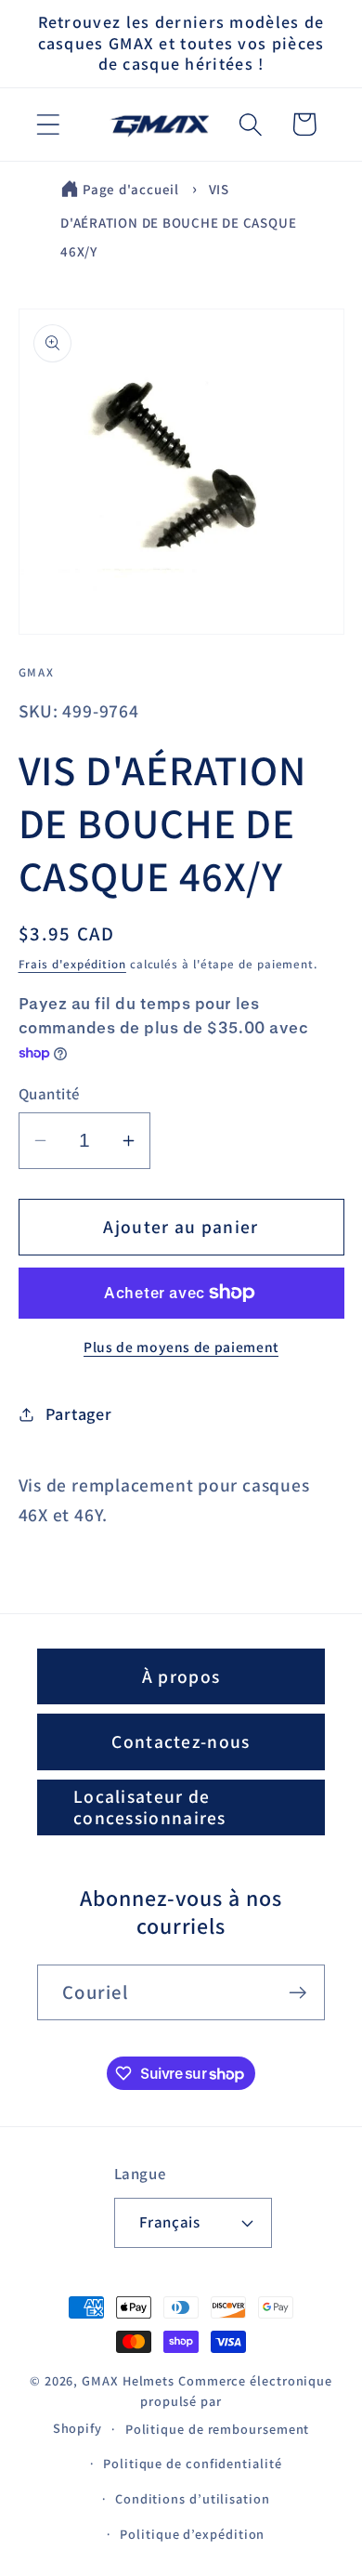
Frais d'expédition (72, 964)
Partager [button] (78, 1413)
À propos (181, 1676)
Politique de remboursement (218, 2429)
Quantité (49, 1094)
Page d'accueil (131, 189)
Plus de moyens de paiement (181, 1347)
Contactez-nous (181, 1741)
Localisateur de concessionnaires (150, 1807)
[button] (48, 124)
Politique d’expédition (192, 2534)
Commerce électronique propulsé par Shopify (193, 2404)
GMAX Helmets (128, 2380)
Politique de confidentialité (192, 2463)
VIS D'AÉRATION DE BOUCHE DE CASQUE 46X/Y (178, 221)
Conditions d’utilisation (193, 2498)
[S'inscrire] (297, 1993)
